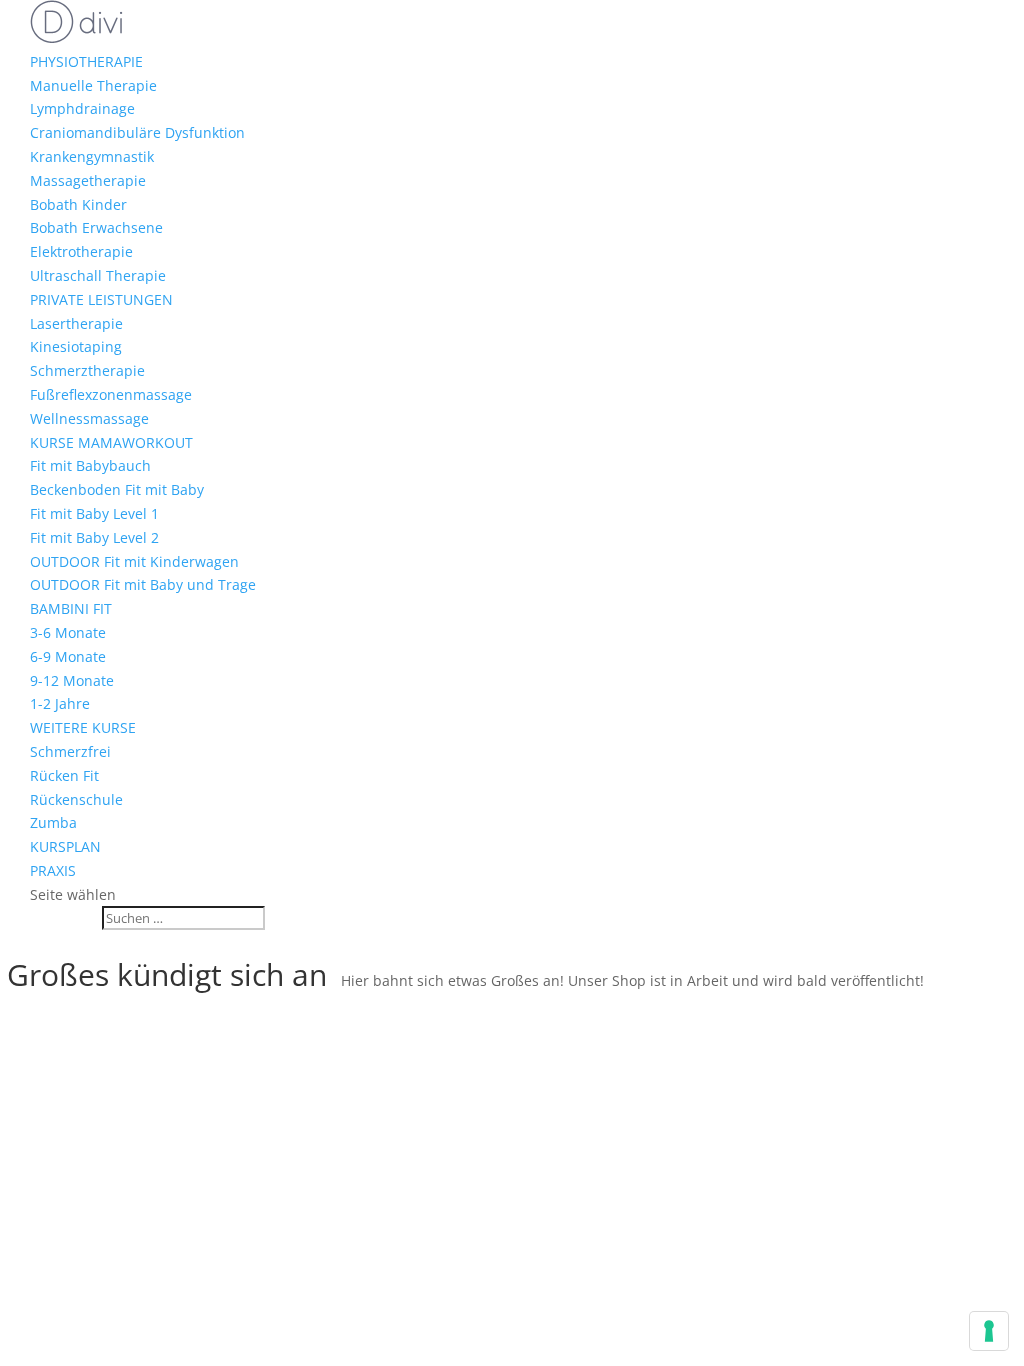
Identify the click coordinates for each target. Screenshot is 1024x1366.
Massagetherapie (88, 180)
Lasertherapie (76, 323)
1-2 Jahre (60, 703)
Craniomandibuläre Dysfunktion (137, 132)
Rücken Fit (64, 775)
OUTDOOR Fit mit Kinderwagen (134, 561)
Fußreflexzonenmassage (111, 394)
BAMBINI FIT (71, 608)
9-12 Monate (72, 680)
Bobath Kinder (78, 204)
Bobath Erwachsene (96, 227)
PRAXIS (53, 870)
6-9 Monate (68, 656)
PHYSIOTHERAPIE (86, 61)
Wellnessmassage (89, 418)
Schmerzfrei (70, 751)
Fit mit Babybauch (90, 465)
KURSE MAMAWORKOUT (111, 442)
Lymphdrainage (82, 108)
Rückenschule (76, 799)
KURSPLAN (65, 846)
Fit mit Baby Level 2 (94, 537)
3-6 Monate (68, 632)
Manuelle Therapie (93, 85)
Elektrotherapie (81, 251)
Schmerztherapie (87, 370)
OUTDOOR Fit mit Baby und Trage (143, 584)
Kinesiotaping (76, 346)
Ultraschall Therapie (98, 275)
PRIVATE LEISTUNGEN (101, 299)
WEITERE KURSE (83, 727)
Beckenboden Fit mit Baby (117, 489)
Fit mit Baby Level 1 (94, 513)
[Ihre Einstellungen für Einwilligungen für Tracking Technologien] (989, 1331)
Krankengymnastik (92, 156)
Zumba (53, 822)
